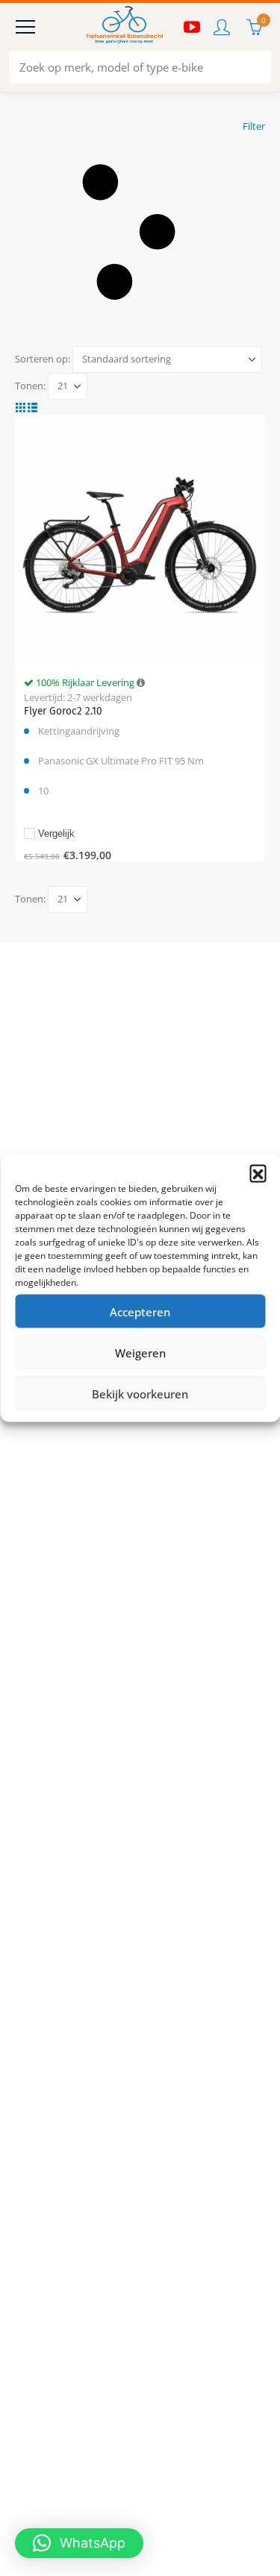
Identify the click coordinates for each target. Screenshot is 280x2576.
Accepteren (140, 1311)
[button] (258, 1173)
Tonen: (30, 386)
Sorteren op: (43, 359)
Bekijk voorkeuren (140, 1393)
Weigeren (140, 1352)
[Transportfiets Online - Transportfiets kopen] (124, 27)
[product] (140, 539)
